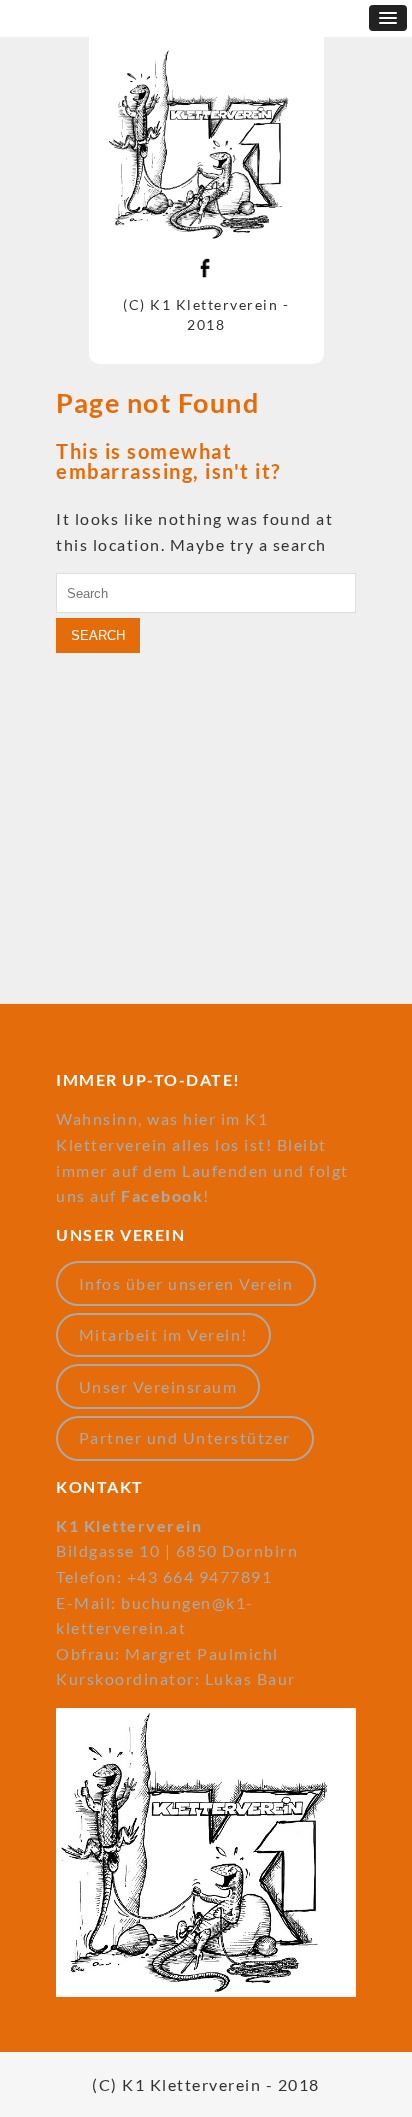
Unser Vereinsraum (158, 1386)
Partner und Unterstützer (185, 1437)
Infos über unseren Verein (186, 1283)
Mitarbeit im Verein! (163, 1334)
